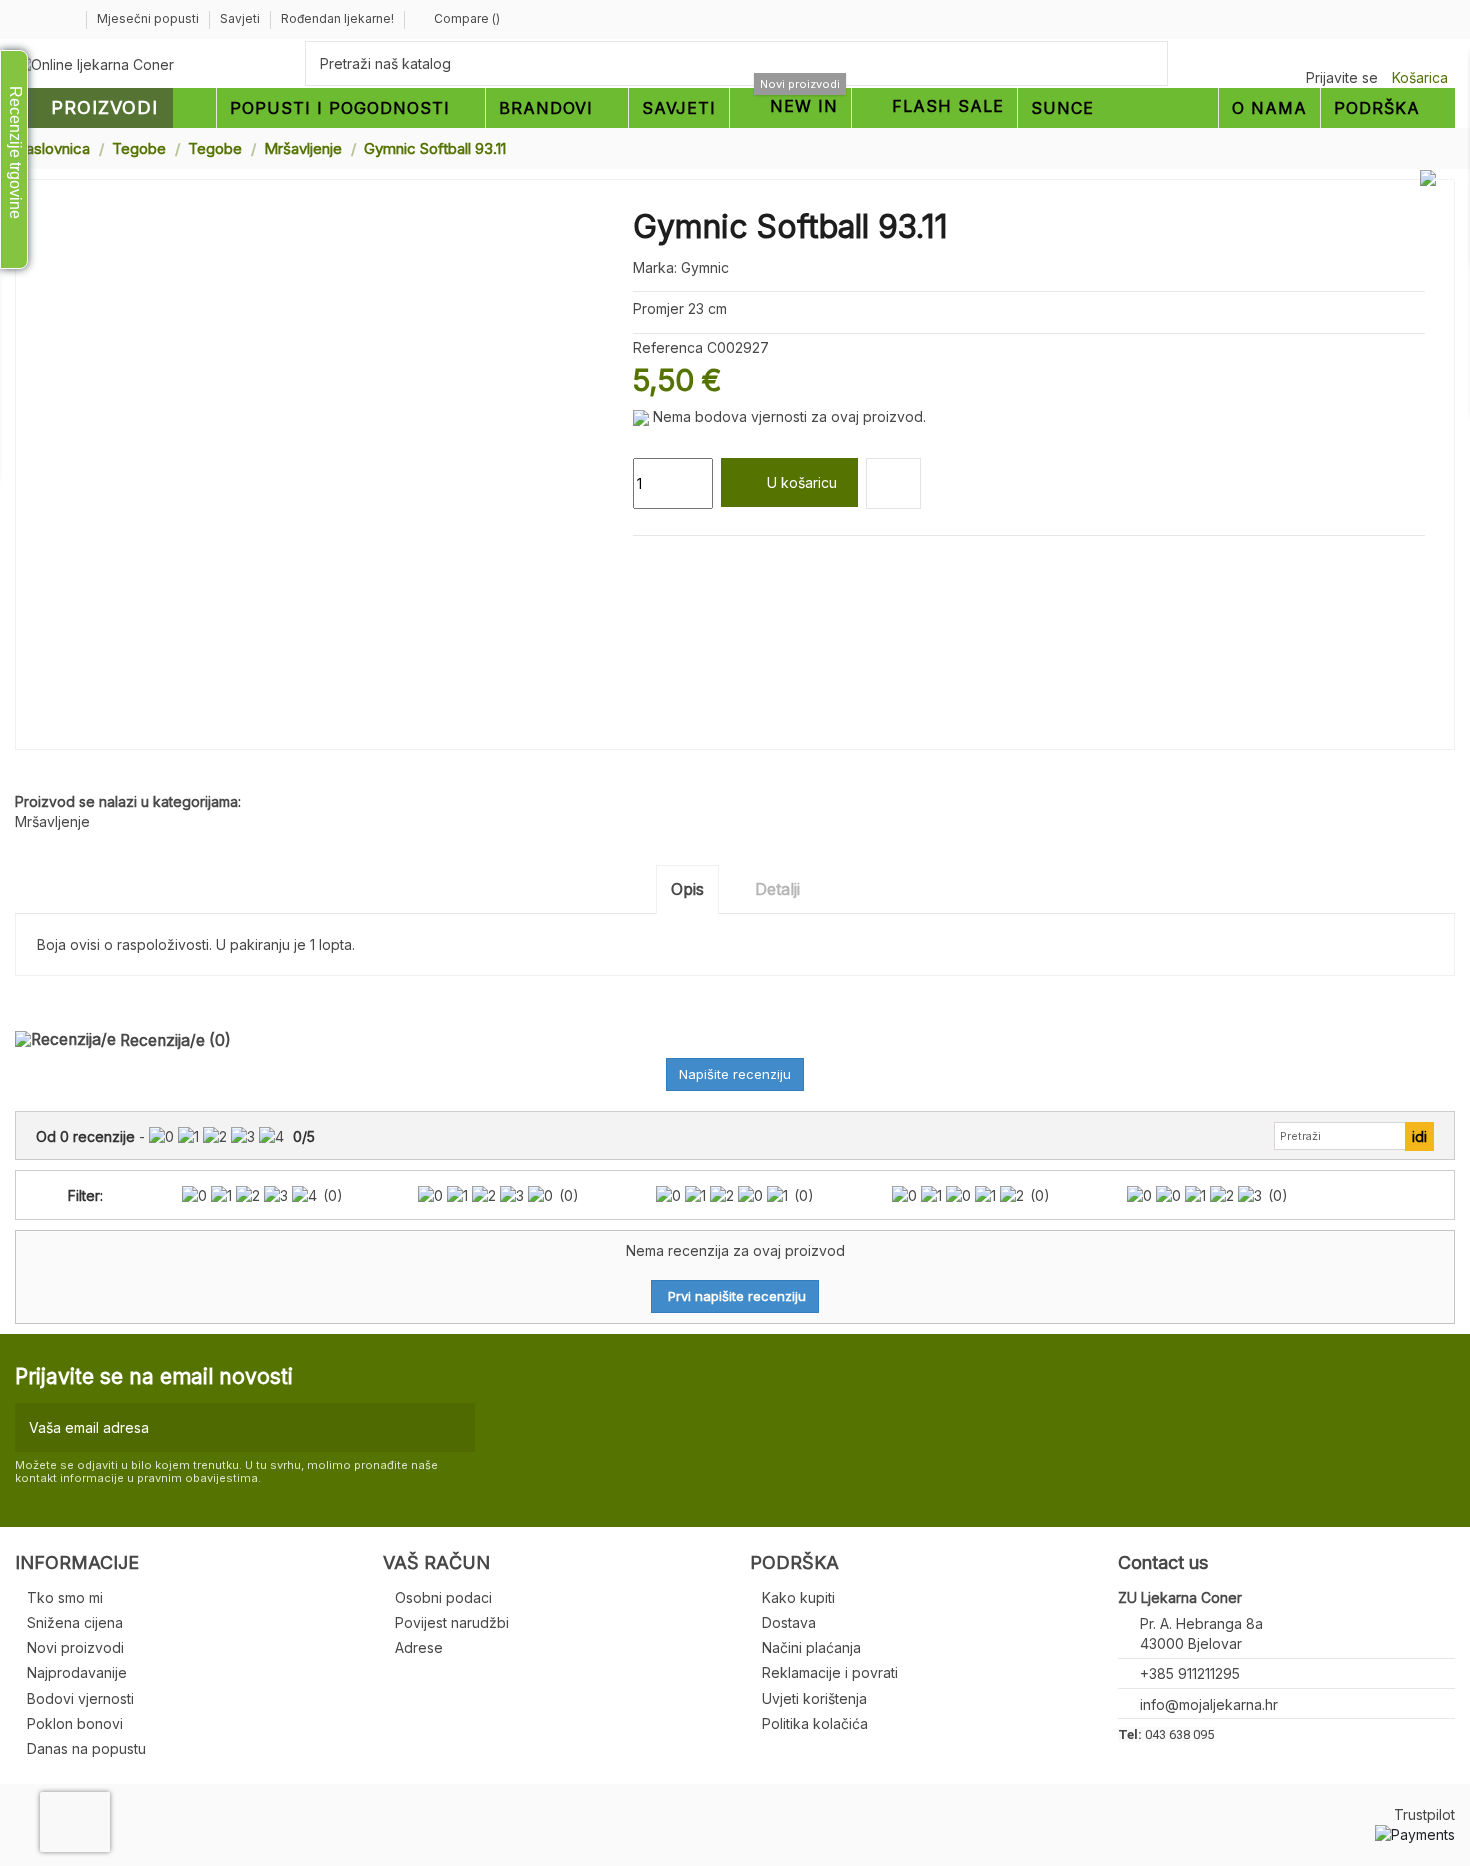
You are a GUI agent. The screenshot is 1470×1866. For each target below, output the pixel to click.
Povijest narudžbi (452, 1622)
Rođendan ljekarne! (337, 18)
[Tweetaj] (665, 559)
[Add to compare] (893, 483)
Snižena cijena (75, 1622)
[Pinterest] (688, 559)
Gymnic (705, 267)
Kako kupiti (798, 1597)
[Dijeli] (642, 559)
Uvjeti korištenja (814, 1698)
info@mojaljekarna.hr (1209, 1704)
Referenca (668, 347)
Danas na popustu (86, 1748)
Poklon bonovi (75, 1723)
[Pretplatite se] (455, 1427)
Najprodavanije (77, 1672)
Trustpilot (1424, 1814)
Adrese (419, 1647)
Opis (687, 889)
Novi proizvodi (75, 1647)
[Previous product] (1428, 147)
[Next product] (1447, 147)
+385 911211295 (1190, 1673)
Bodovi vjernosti (80, 1698)
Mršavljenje (52, 821)
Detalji (777, 889)
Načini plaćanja (811, 1647)
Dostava (789, 1622)
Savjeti (241, 18)
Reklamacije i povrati (830, 1672)
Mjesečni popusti (149, 18)
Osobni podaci (443, 1597)
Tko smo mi (65, 1597)
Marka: (655, 267)
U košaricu (802, 482)
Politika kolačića (815, 1723)
